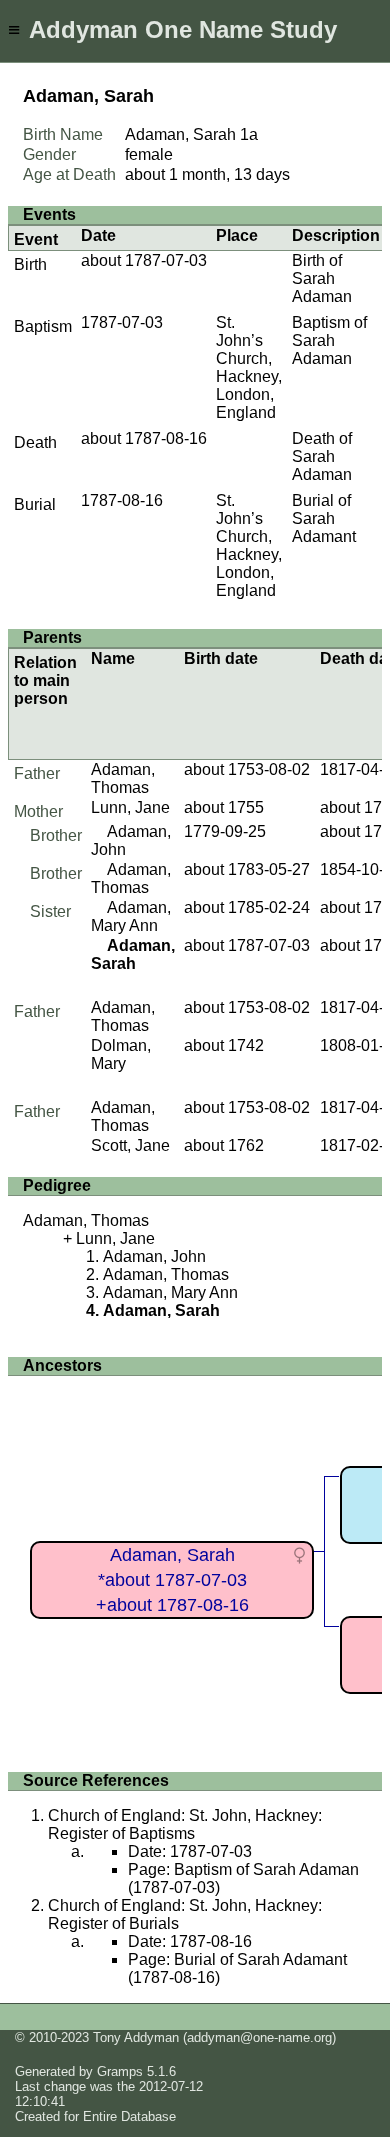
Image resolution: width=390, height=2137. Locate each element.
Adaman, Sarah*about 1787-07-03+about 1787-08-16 (172, 1579)
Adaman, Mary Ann (131, 916)
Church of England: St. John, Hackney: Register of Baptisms (185, 1824)
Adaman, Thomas (123, 778)
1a (249, 134)
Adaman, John (154, 1256)
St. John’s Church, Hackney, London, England (249, 367)
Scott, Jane (130, 1145)
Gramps (120, 2071)
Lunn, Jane (130, 807)
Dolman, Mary (121, 1054)
